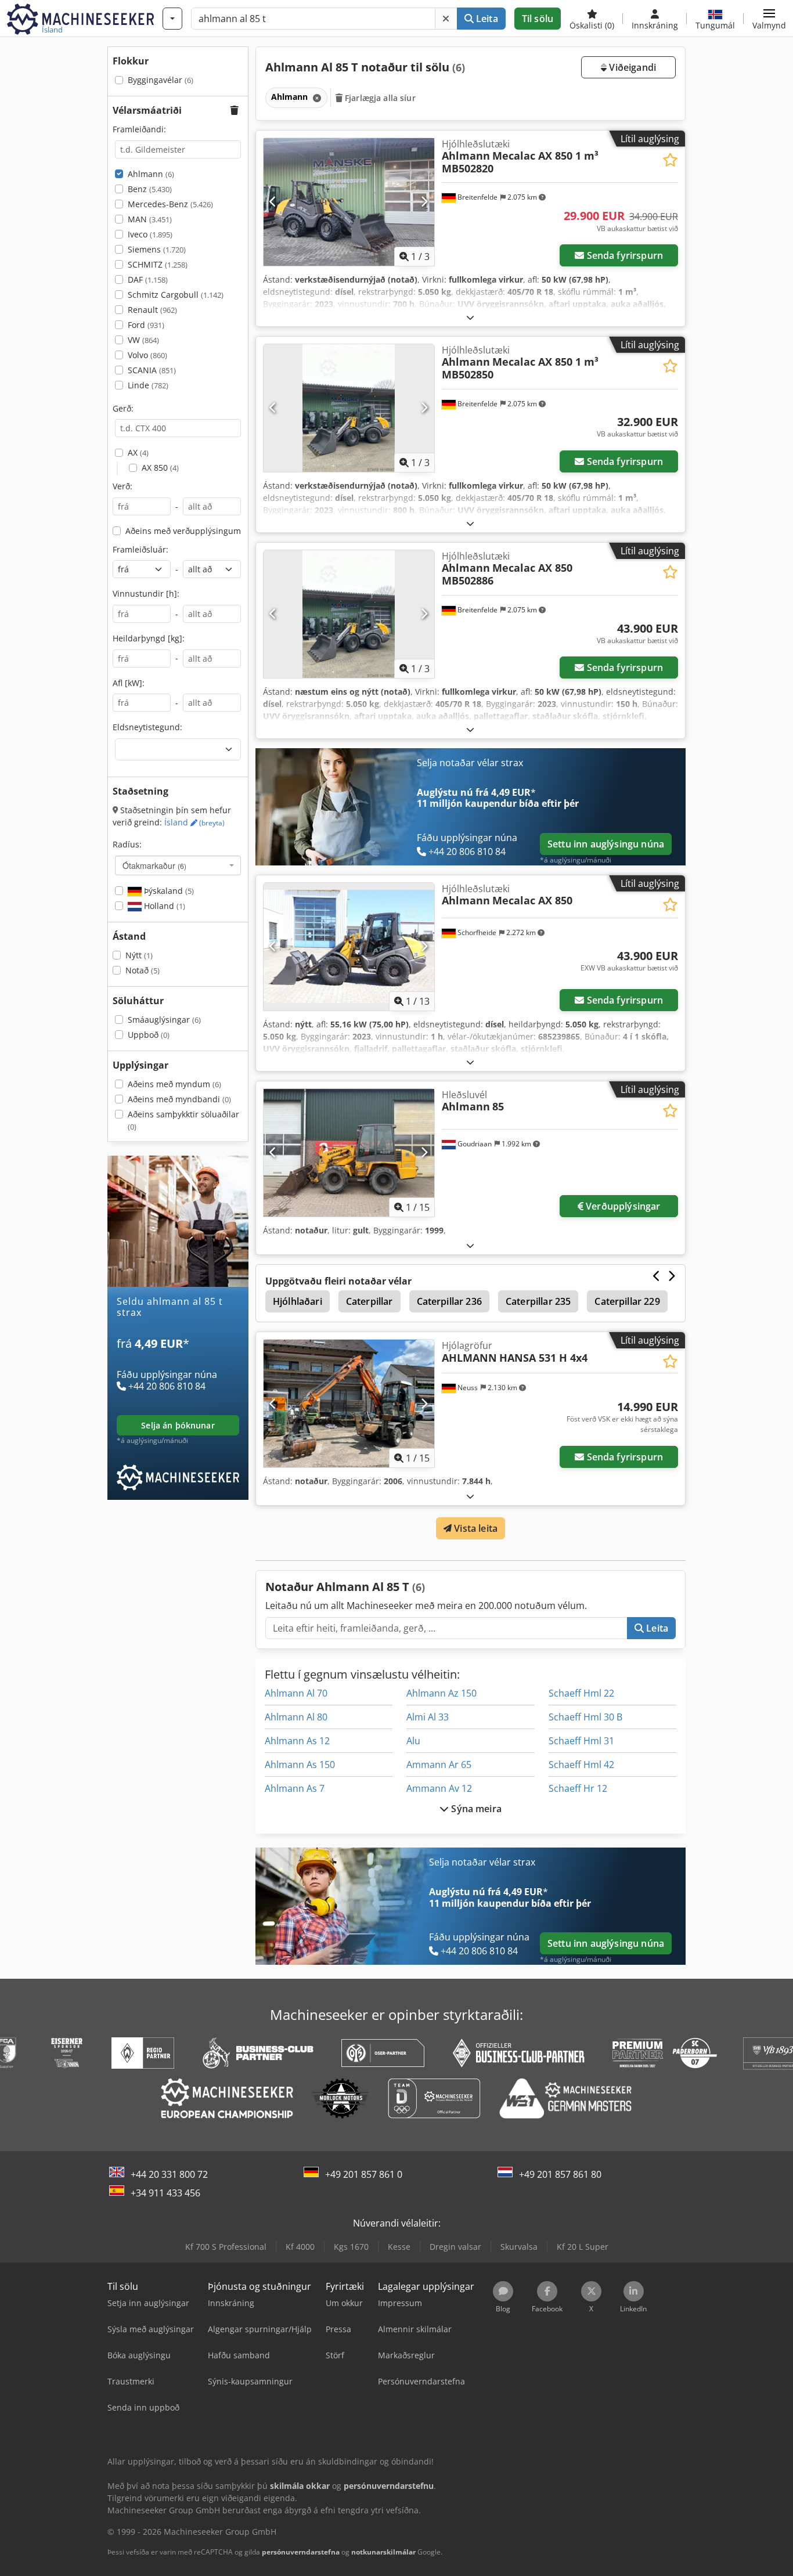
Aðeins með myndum (174, 1084)
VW (143, 340)
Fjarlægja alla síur (379, 98)
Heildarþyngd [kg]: (149, 638)
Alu (413, 1741)
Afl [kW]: (129, 683)
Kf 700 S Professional (226, 2247)
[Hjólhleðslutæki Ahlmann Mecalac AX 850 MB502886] (349, 614)
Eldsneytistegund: (147, 727)
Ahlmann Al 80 (296, 1717)
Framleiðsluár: (140, 549)
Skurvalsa (519, 2247)
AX (138, 452)
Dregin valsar (455, 2247)
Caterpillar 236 (449, 1301)
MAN (150, 219)
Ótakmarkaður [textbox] (154, 865)
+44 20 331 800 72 (169, 2174)
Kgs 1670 (351, 2247)
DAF (148, 279)
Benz (150, 189)
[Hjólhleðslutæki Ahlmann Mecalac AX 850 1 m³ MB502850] (349, 408)
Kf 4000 (300, 2247)
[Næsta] (424, 202)
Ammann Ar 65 (439, 1765)
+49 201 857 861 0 (364, 2174)
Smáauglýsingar (164, 1020)
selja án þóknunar (178, 1425)
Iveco (150, 234)
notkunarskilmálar (383, 2552)
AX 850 (160, 468)
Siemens (157, 249)
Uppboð (149, 1035)
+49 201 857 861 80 (560, 2174)
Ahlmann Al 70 (296, 1693)
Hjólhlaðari (298, 1301)
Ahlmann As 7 (295, 1788)
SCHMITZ (158, 264)
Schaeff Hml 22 (581, 1693)
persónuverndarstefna (301, 2552)
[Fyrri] (273, 202)
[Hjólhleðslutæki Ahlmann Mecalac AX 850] (349, 947)
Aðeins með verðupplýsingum (183, 531)
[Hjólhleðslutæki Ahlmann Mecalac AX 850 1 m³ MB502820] (349, 202)
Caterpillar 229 (627, 1301)
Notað (143, 970)
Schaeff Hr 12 (578, 1788)
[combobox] (178, 865)
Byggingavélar (161, 80)
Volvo (147, 355)
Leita (486, 19)
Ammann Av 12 (439, 1788)
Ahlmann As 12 (297, 1741)
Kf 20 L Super (583, 2247)
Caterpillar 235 (538, 1301)
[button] (769, 19)
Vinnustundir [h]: (146, 594)
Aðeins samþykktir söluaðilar (183, 1121)
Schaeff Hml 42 (581, 1765)
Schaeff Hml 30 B (585, 1717)
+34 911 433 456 (165, 2193)
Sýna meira (475, 1809)
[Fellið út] (470, 317)
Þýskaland (168, 891)
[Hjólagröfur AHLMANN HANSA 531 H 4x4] (349, 1404)
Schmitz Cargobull (176, 295)
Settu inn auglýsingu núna (606, 844)
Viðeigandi (631, 67)
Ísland (194, 822)
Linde (148, 385)
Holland (163, 906)
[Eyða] (446, 19)
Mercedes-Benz (170, 204)
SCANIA (152, 370)
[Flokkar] (172, 19)
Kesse (399, 2247)
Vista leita (475, 1528)
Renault (152, 310)
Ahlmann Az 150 (441, 1693)
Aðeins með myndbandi (179, 1099)
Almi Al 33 (428, 1717)
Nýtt (139, 955)
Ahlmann (151, 174)
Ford (146, 325)
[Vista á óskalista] (670, 160)
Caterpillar (370, 1301)
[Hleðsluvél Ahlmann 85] (349, 1153)
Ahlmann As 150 (300, 1765)
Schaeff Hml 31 (581, 1741)
